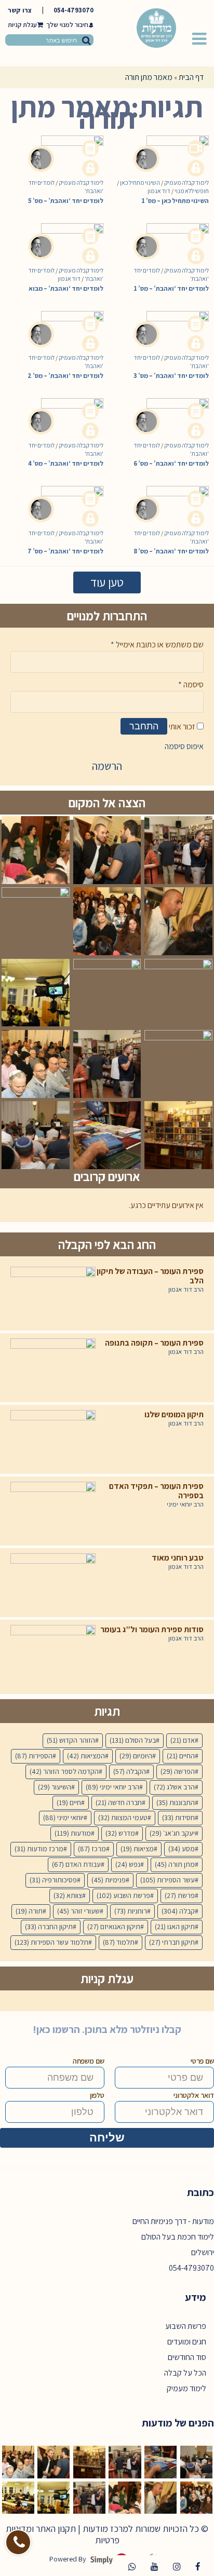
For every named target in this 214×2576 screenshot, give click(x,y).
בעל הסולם (133, 1740)
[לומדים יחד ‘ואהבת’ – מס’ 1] (171, 236)
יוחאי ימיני (63, 1818)
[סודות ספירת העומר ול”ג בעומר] (53, 1654)
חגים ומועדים (187, 2342)
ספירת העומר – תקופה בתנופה (154, 1343)
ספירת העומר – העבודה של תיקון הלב (150, 1276)
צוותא (68, 1895)
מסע (182, 1849)
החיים (181, 1756)
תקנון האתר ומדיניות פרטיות (63, 2534)
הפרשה (178, 1771)
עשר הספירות (168, 1880)
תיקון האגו (175, 1927)
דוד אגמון (159, 191)
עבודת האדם (76, 1864)
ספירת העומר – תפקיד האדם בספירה (156, 1491)
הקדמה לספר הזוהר (64, 1771)
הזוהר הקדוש (71, 1740)
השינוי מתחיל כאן (140, 182)
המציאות (86, 1756)
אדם (183, 1740)
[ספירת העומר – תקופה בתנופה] (53, 1368)
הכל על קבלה (185, 2373)
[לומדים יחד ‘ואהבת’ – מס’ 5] (66, 148)
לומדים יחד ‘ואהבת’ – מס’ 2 (65, 376)
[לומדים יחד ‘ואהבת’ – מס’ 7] (66, 499)
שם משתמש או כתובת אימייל (157, 645)
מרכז (92, 1849)
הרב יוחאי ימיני (185, 1504)
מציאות (137, 1849)
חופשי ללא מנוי (192, 191)
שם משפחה (89, 2061)
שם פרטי (202, 2061)
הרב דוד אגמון (186, 1290)
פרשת (180, 1895)
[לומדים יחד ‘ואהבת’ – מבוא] (66, 236)
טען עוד (107, 582)
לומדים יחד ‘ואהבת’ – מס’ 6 (171, 463)
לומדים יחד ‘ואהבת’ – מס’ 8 (171, 551)
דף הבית (191, 77)
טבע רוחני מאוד (178, 1558)
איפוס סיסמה (184, 746)
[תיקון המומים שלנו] (53, 1439)
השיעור (55, 1787)
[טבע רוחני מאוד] (53, 1583)
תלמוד (119, 1942)
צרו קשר (20, 10)
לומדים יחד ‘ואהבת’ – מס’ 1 (171, 288)
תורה (29, 1911)
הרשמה (107, 766)
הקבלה (130, 1771)
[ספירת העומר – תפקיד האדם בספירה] (53, 1511)
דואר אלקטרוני (194, 2095)
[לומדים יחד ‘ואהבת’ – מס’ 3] (171, 324)
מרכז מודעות (39, 1849)
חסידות (178, 1818)
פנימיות (109, 1880)
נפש (128, 1864)
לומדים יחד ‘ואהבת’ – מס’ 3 (171, 376)
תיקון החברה (49, 1927)
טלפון (97, 2095)
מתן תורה (175, 1864)
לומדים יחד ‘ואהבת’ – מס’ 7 (65, 551)
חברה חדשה (119, 1802)
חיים (69, 1802)
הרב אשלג (174, 1787)
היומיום (136, 1756)
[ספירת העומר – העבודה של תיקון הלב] (53, 1296)
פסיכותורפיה (53, 1880)
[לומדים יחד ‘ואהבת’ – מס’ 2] (66, 324)
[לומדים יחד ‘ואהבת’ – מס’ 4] (66, 411)
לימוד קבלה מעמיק (81, 182)
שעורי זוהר (78, 1911)
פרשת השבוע (123, 1895)
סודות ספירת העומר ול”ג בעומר (152, 1630)
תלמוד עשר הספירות (51, 1942)
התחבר (144, 726)
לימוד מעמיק (186, 2388)
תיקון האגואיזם (114, 1927)
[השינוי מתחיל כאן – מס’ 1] (171, 148)
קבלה (178, 1911)
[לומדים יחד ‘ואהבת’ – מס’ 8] (171, 499)
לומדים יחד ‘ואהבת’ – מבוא (66, 288)
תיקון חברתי (172, 1942)
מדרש (120, 1833)
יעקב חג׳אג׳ (172, 1833)
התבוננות (176, 1802)
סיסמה (191, 684)
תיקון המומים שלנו (174, 1415)
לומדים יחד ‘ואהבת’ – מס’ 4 (66, 463)
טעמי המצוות (123, 1818)
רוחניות (131, 1911)
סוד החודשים (187, 2357)
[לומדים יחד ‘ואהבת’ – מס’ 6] (171, 411)
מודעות (73, 1833)
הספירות (34, 1756)
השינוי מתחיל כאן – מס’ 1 (175, 201)
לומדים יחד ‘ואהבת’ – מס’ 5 (66, 201)
